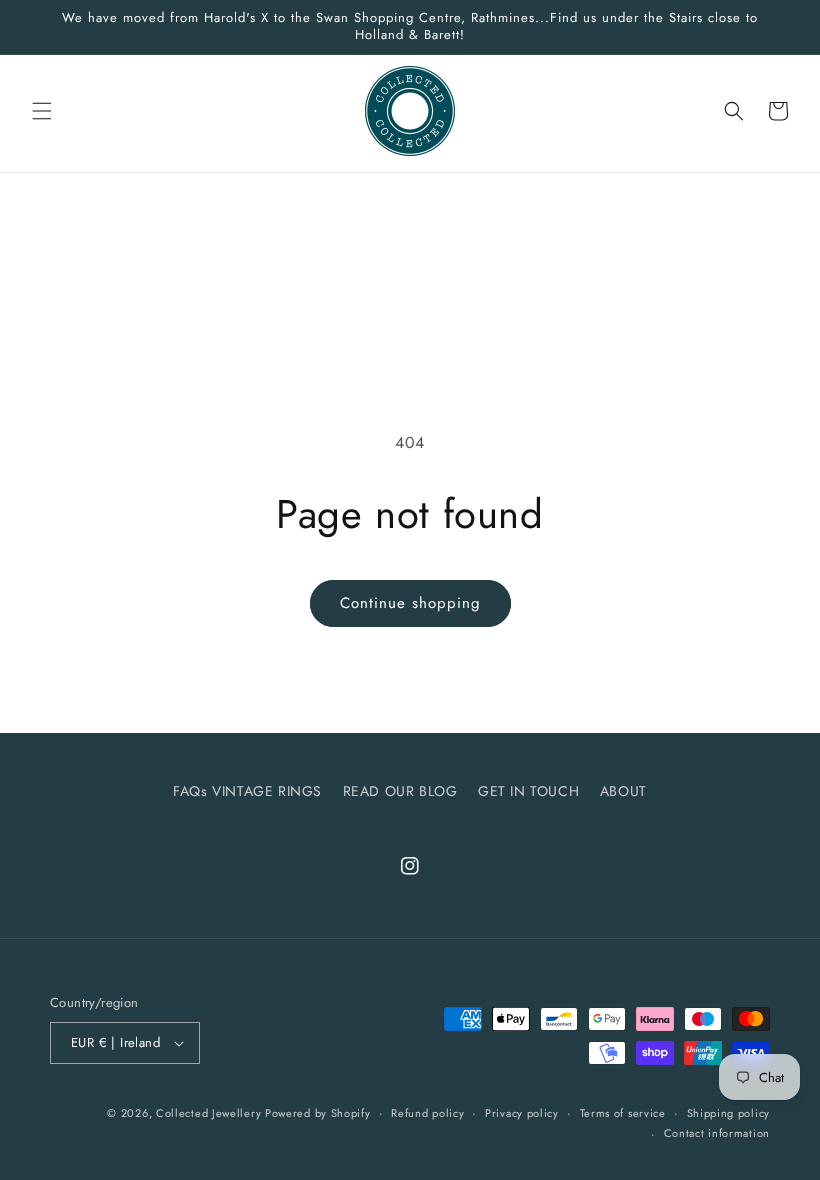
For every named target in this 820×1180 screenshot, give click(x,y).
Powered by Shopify (318, 1113)
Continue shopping (410, 603)
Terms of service (623, 1113)
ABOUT (623, 791)
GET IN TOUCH (528, 791)
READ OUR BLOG (400, 791)
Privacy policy (522, 1113)
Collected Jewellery (210, 1113)
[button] (42, 111)
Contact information (717, 1133)
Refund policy (427, 1113)
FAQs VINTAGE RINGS (247, 791)
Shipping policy (729, 1113)
